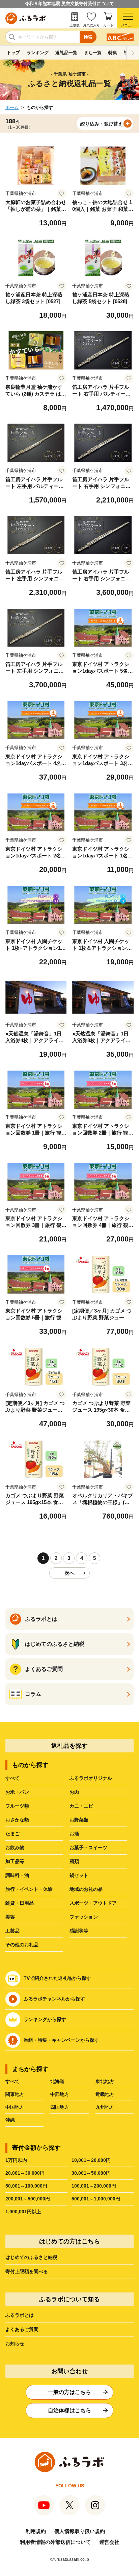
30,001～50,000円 (91, 2173)
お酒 (74, 1834)
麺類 (74, 1861)
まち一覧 (93, 53)
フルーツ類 (17, 1806)
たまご (12, 1834)
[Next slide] (133, 53)
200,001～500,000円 (28, 2199)
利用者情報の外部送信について (55, 2542)
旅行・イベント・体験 (29, 1889)
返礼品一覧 (66, 53)
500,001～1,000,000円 (96, 2199)
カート (108, 25)
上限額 (75, 25)
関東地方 (15, 2094)
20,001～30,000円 (25, 2173)
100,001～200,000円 (94, 2186)
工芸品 (12, 1931)
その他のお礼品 (22, 1945)
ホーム (12, 107)
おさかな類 (17, 1820)
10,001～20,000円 (91, 2160)
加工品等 (15, 1861)
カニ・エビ (81, 1806)
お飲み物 (15, 1847)
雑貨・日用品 (20, 1903)
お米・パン (17, 1792)
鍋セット (79, 1875)
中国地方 (15, 2107)
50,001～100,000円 (26, 2186)
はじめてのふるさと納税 (31, 2257)
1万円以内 (16, 2160)
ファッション (84, 1917)
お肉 (74, 1792)
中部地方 (60, 2094)
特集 (113, 53)
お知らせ (15, 2344)
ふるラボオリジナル (91, 1778)
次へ (69, 1573)
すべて (12, 1778)
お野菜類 (79, 1820)
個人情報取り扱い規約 (80, 2531)
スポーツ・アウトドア (93, 1903)
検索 (88, 37)
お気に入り (91, 25)
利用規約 (36, 2531)
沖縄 (10, 2120)
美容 (10, 1917)
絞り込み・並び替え (102, 124)
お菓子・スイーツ (88, 1847)
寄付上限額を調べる (27, 2271)
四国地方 (60, 2107)
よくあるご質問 (22, 2329)
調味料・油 (17, 1875)
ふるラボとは (20, 2315)
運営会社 (109, 2542)
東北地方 (105, 2081)
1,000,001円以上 (23, 2212)
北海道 (57, 2081)
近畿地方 (105, 2094)
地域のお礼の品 (86, 1889)
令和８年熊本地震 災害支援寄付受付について (69, 4)
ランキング (38, 53)
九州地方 (105, 2107)
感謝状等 (79, 1931)
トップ (13, 53)
